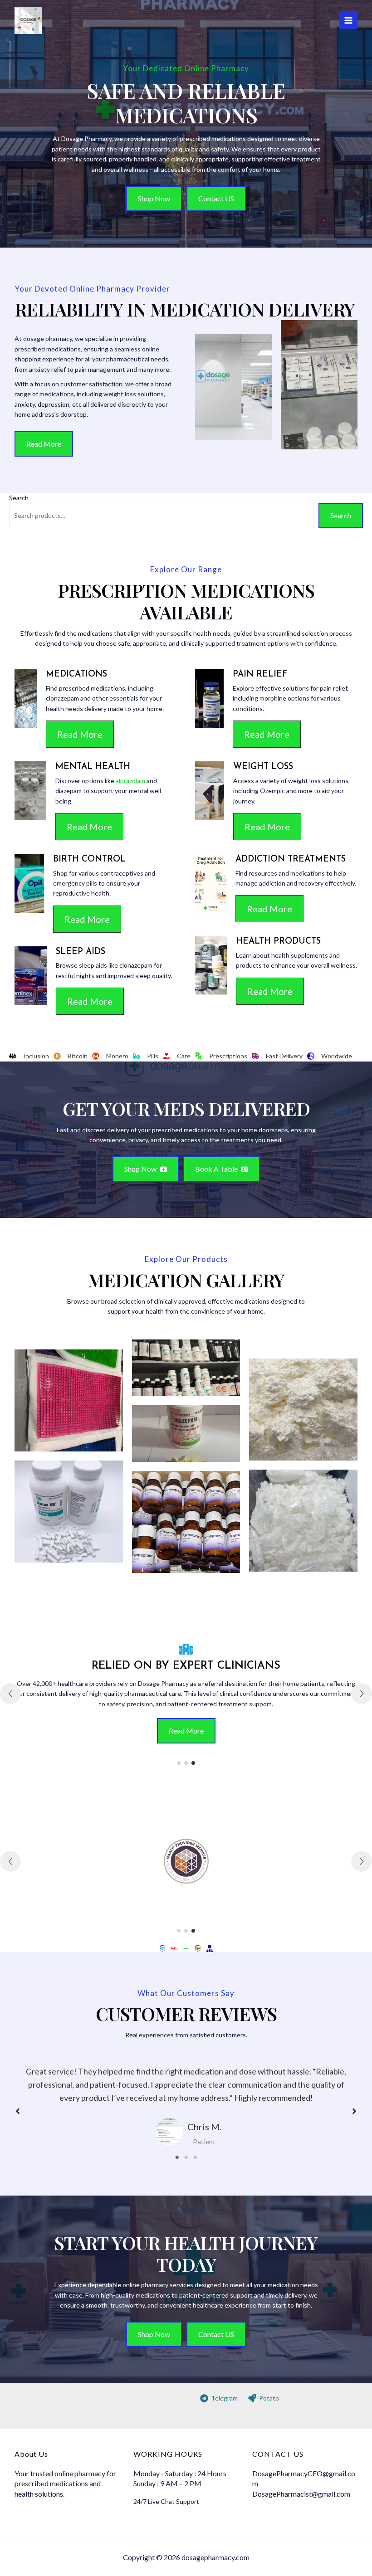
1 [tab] (177, 2157)
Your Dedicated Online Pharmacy (186, 68)
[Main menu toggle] (348, 20)
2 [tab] (186, 2157)
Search (19, 498)
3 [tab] (195, 2157)
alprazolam (130, 781)
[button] (154, 199)
